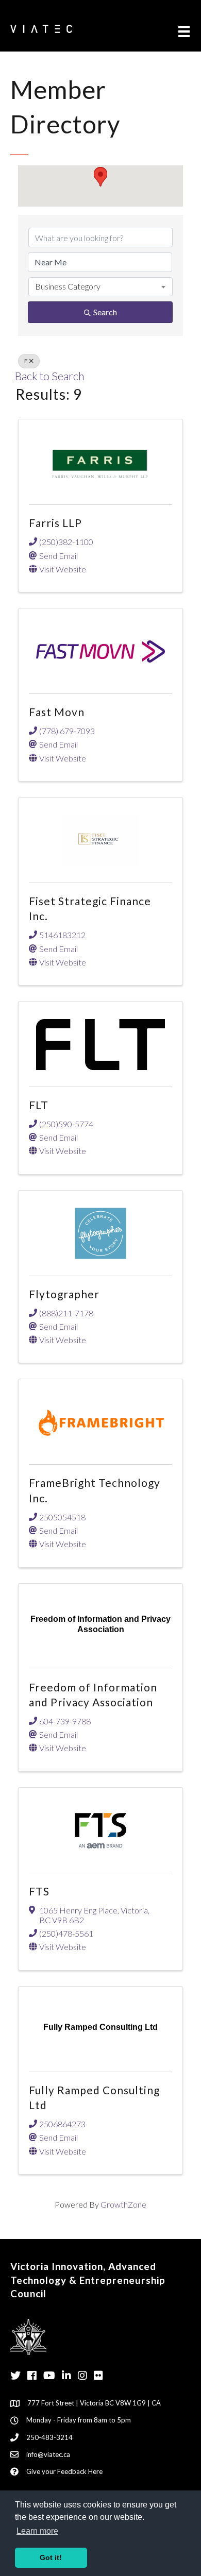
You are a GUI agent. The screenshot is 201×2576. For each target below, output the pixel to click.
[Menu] (184, 31)
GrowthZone (123, 2204)
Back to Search (49, 376)
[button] (100, 177)
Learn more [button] (37, 2531)
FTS (39, 1891)
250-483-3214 (49, 2437)
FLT (39, 1105)
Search (105, 312)
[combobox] (100, 286)
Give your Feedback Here (64, 2471)
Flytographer (64, 1294)
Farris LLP (55, 523)
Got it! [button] (51, 2557)
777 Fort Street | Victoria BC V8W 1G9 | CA (94, 2403)
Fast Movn (57, 712)
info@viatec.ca (48, 2454)
